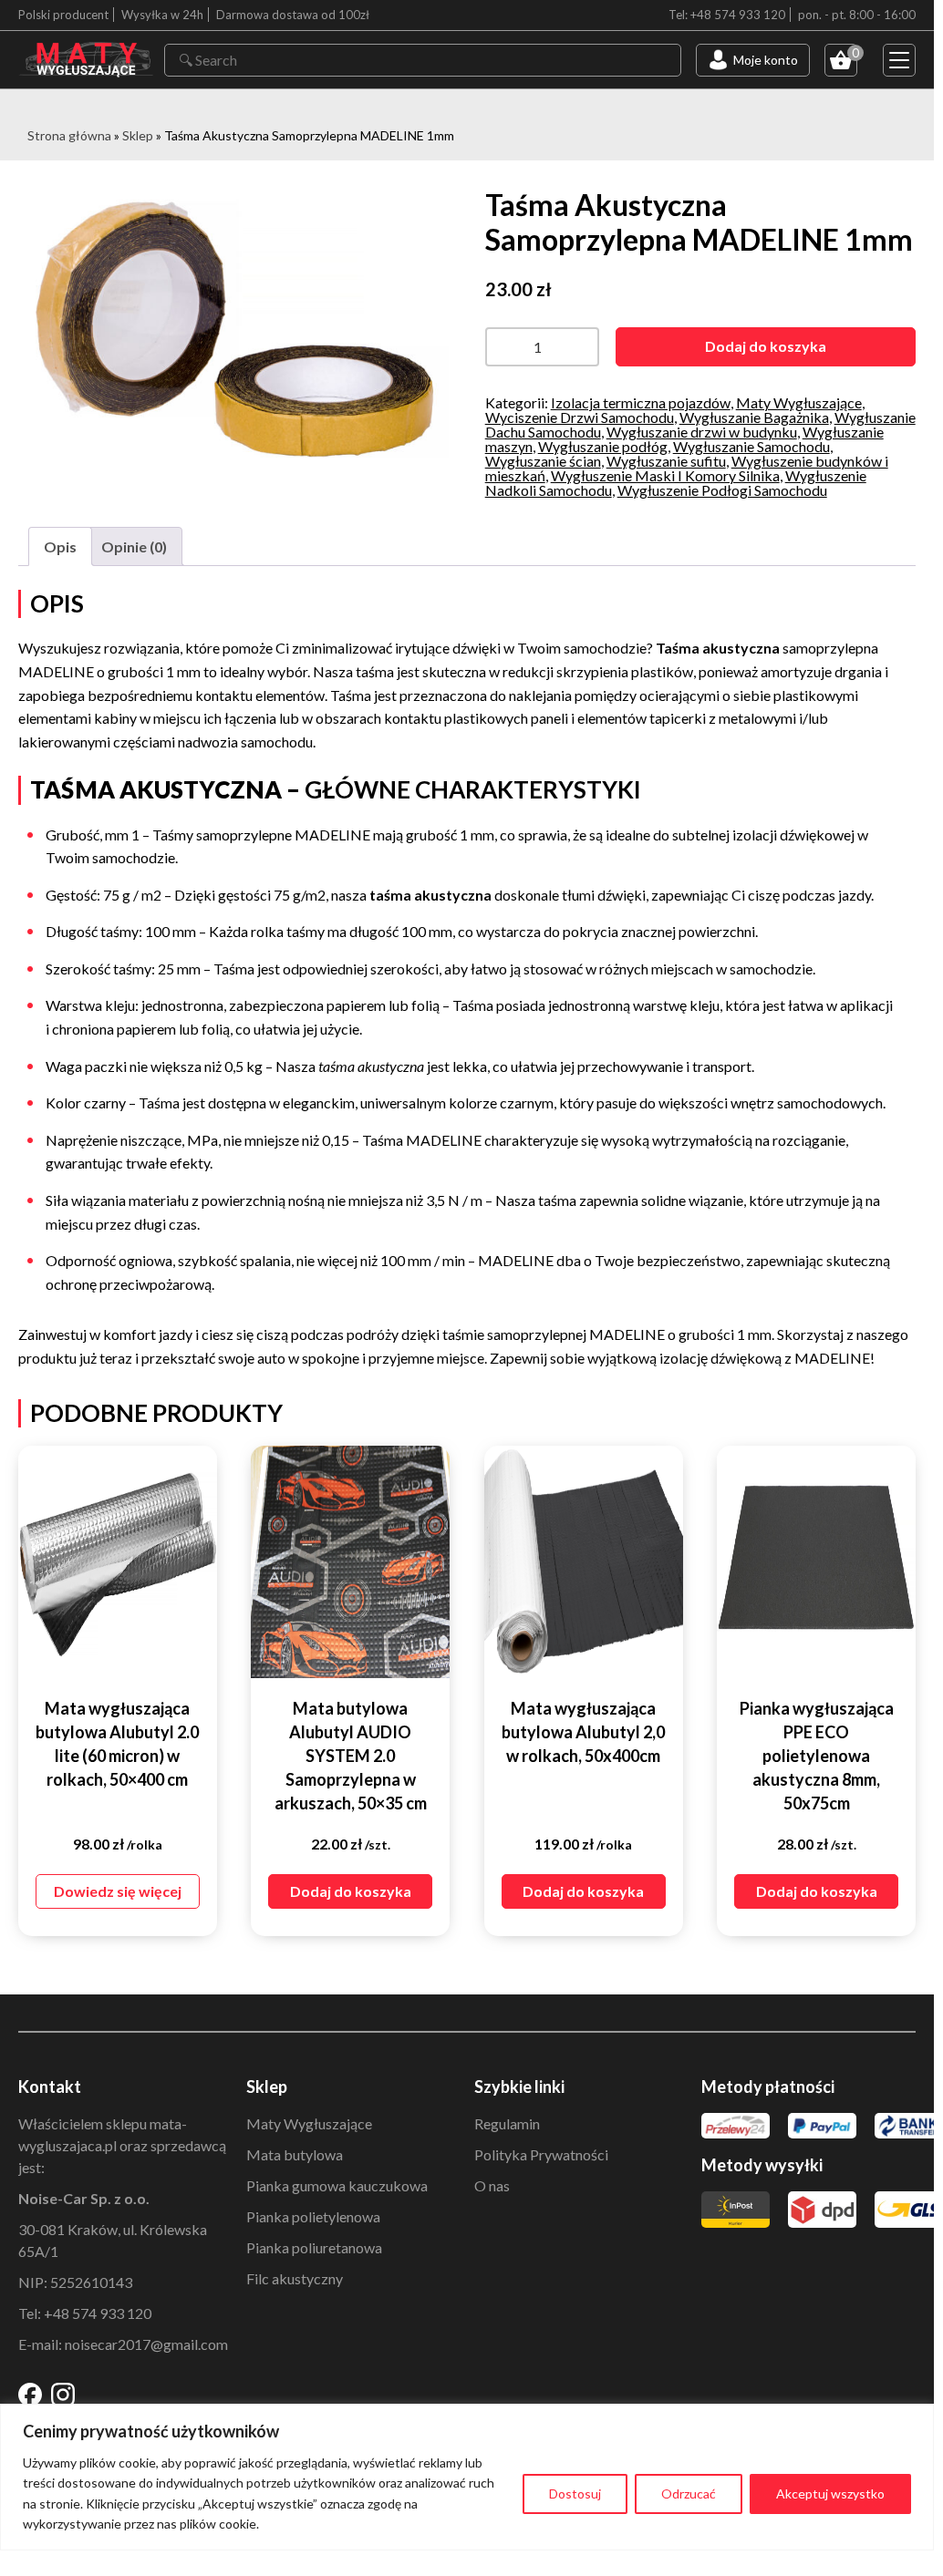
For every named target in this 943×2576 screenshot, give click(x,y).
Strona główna (69, 135)
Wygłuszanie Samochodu (751, 446)
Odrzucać (689, 2494)
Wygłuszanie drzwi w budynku (702, 432)
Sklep (138, 135)
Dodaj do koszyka (766, 346)
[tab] (60, 547)
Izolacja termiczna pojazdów (641, 402)
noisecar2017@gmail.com (146, 2344)
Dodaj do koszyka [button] (351, 1891)
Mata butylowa (295, 2154)
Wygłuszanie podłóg (603, 446)
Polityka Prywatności (541, 2154)
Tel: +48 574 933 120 (727, 15)
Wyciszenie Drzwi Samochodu (580, 417)
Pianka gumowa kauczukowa (337, 2185)
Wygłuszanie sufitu (666, 461)
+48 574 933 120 (98, 2313)
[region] (467, 2477)
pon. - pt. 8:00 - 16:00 (857, 15)
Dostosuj (575, 2494)
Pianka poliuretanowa (314, 2247)
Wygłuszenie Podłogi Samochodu (722, 490)
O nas (492, 2185)
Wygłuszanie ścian (543, 461)
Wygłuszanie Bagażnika (754, 417)
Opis (60, 546)
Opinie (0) (134, 546)
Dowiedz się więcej (118, 1891)
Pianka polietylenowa (313, 2216)
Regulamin (507, 2123)
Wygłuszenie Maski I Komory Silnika (665, 475)
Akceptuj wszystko (830, 2494)
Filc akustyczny (295, 2278)
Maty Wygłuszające (799, 402)
